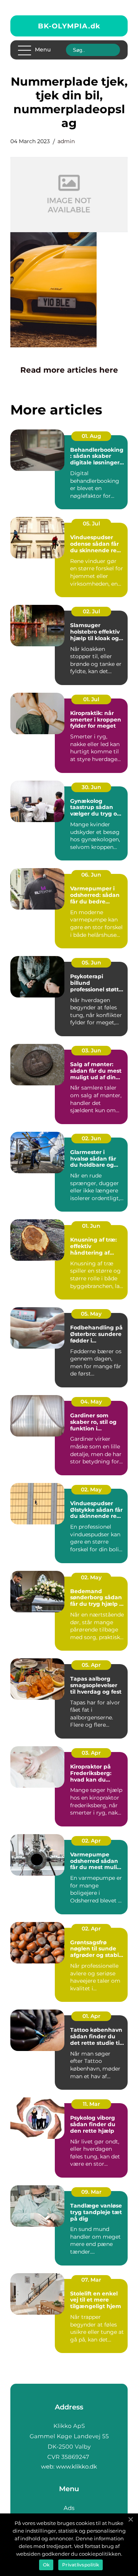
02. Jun (91, 1138)
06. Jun (91, 875)
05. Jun (91, 963)
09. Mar (91, 2192)
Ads (69, 2508)
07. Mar (91, 2280)
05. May (91, 1314)
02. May (91, 1489)
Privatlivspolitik (80, 2565)
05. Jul (91, 523)
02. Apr (91, 1841)
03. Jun (91, 1050)
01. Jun (91, 1226)
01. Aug (91, 436)
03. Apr (91, 1753)
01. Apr (91, 2016)
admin (66, 141)
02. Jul (91, 611)
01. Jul (91, 699)
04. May (91, 1402)
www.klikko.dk (76, 2466)
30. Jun (91, 787)
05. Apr (91, 1665)
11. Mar (91, 2104)
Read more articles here (69, 370)
